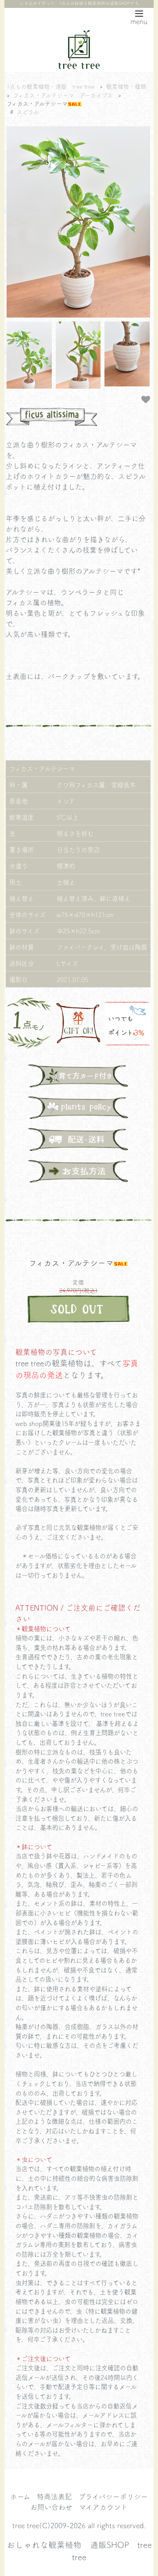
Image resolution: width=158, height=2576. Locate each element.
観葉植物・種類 (126, 86)
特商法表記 (54, 2496)
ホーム (20, 2496)
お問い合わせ (51, 2507)
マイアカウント (103, 2507)
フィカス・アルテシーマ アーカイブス (63, 95)
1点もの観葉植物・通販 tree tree (50, 86)
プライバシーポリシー (113, 2496)
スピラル (28, 112)
